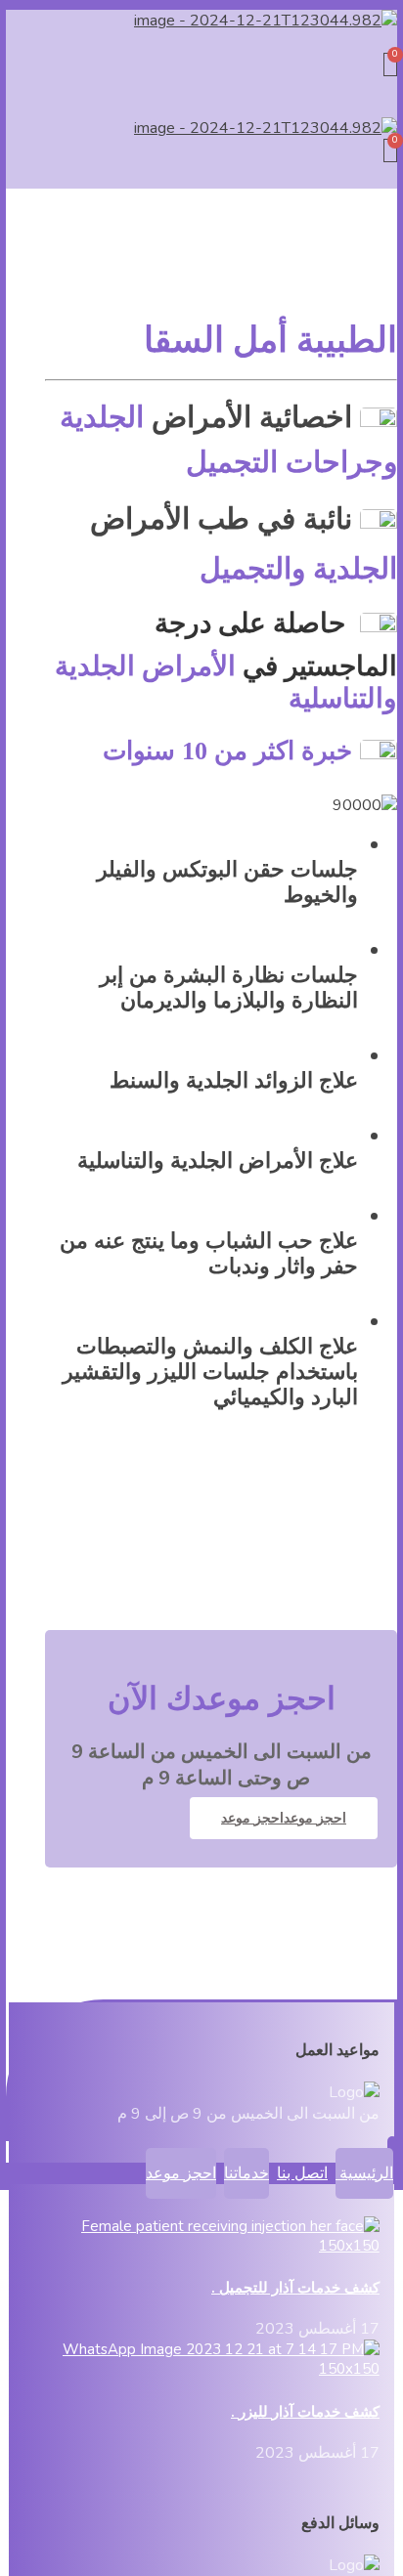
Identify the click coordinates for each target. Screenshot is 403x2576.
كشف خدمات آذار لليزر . (305, 2412)
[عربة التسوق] (390, 64)
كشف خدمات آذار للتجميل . (295, 2288)
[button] (201, 42)
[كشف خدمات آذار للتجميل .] (213, 2246)
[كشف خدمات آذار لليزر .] (213, 2369)
